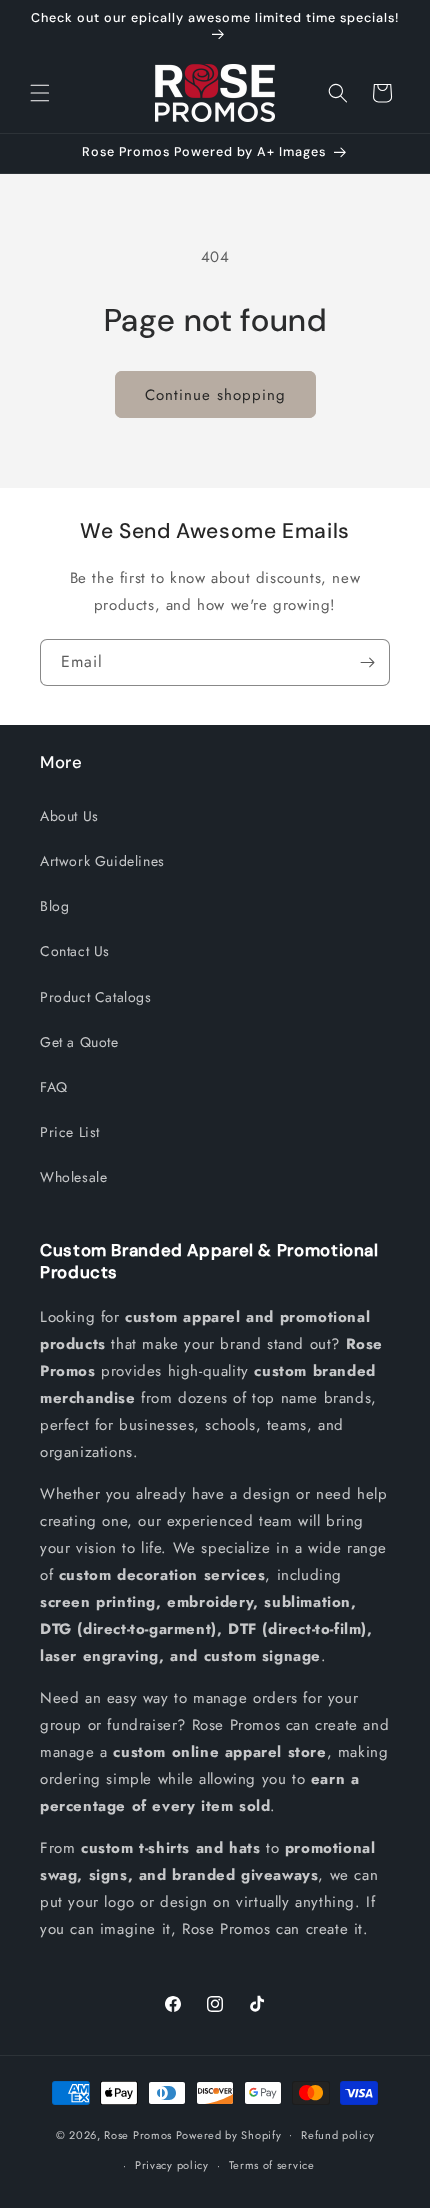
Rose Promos (138, 2134)
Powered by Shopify (229, 2134)
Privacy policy (172, 2165)
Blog (54, 906)
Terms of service (272, 2165)
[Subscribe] (367, 662)
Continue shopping (215, 395)
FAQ (54, 1087)
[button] (40, 93)
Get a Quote (79, 1042)
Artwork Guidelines (102, 861)
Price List (70, 1132)
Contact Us (75, 951)
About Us (69, 816)
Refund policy (337, 2135)
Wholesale (73, 1177)
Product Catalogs (96, 997)
